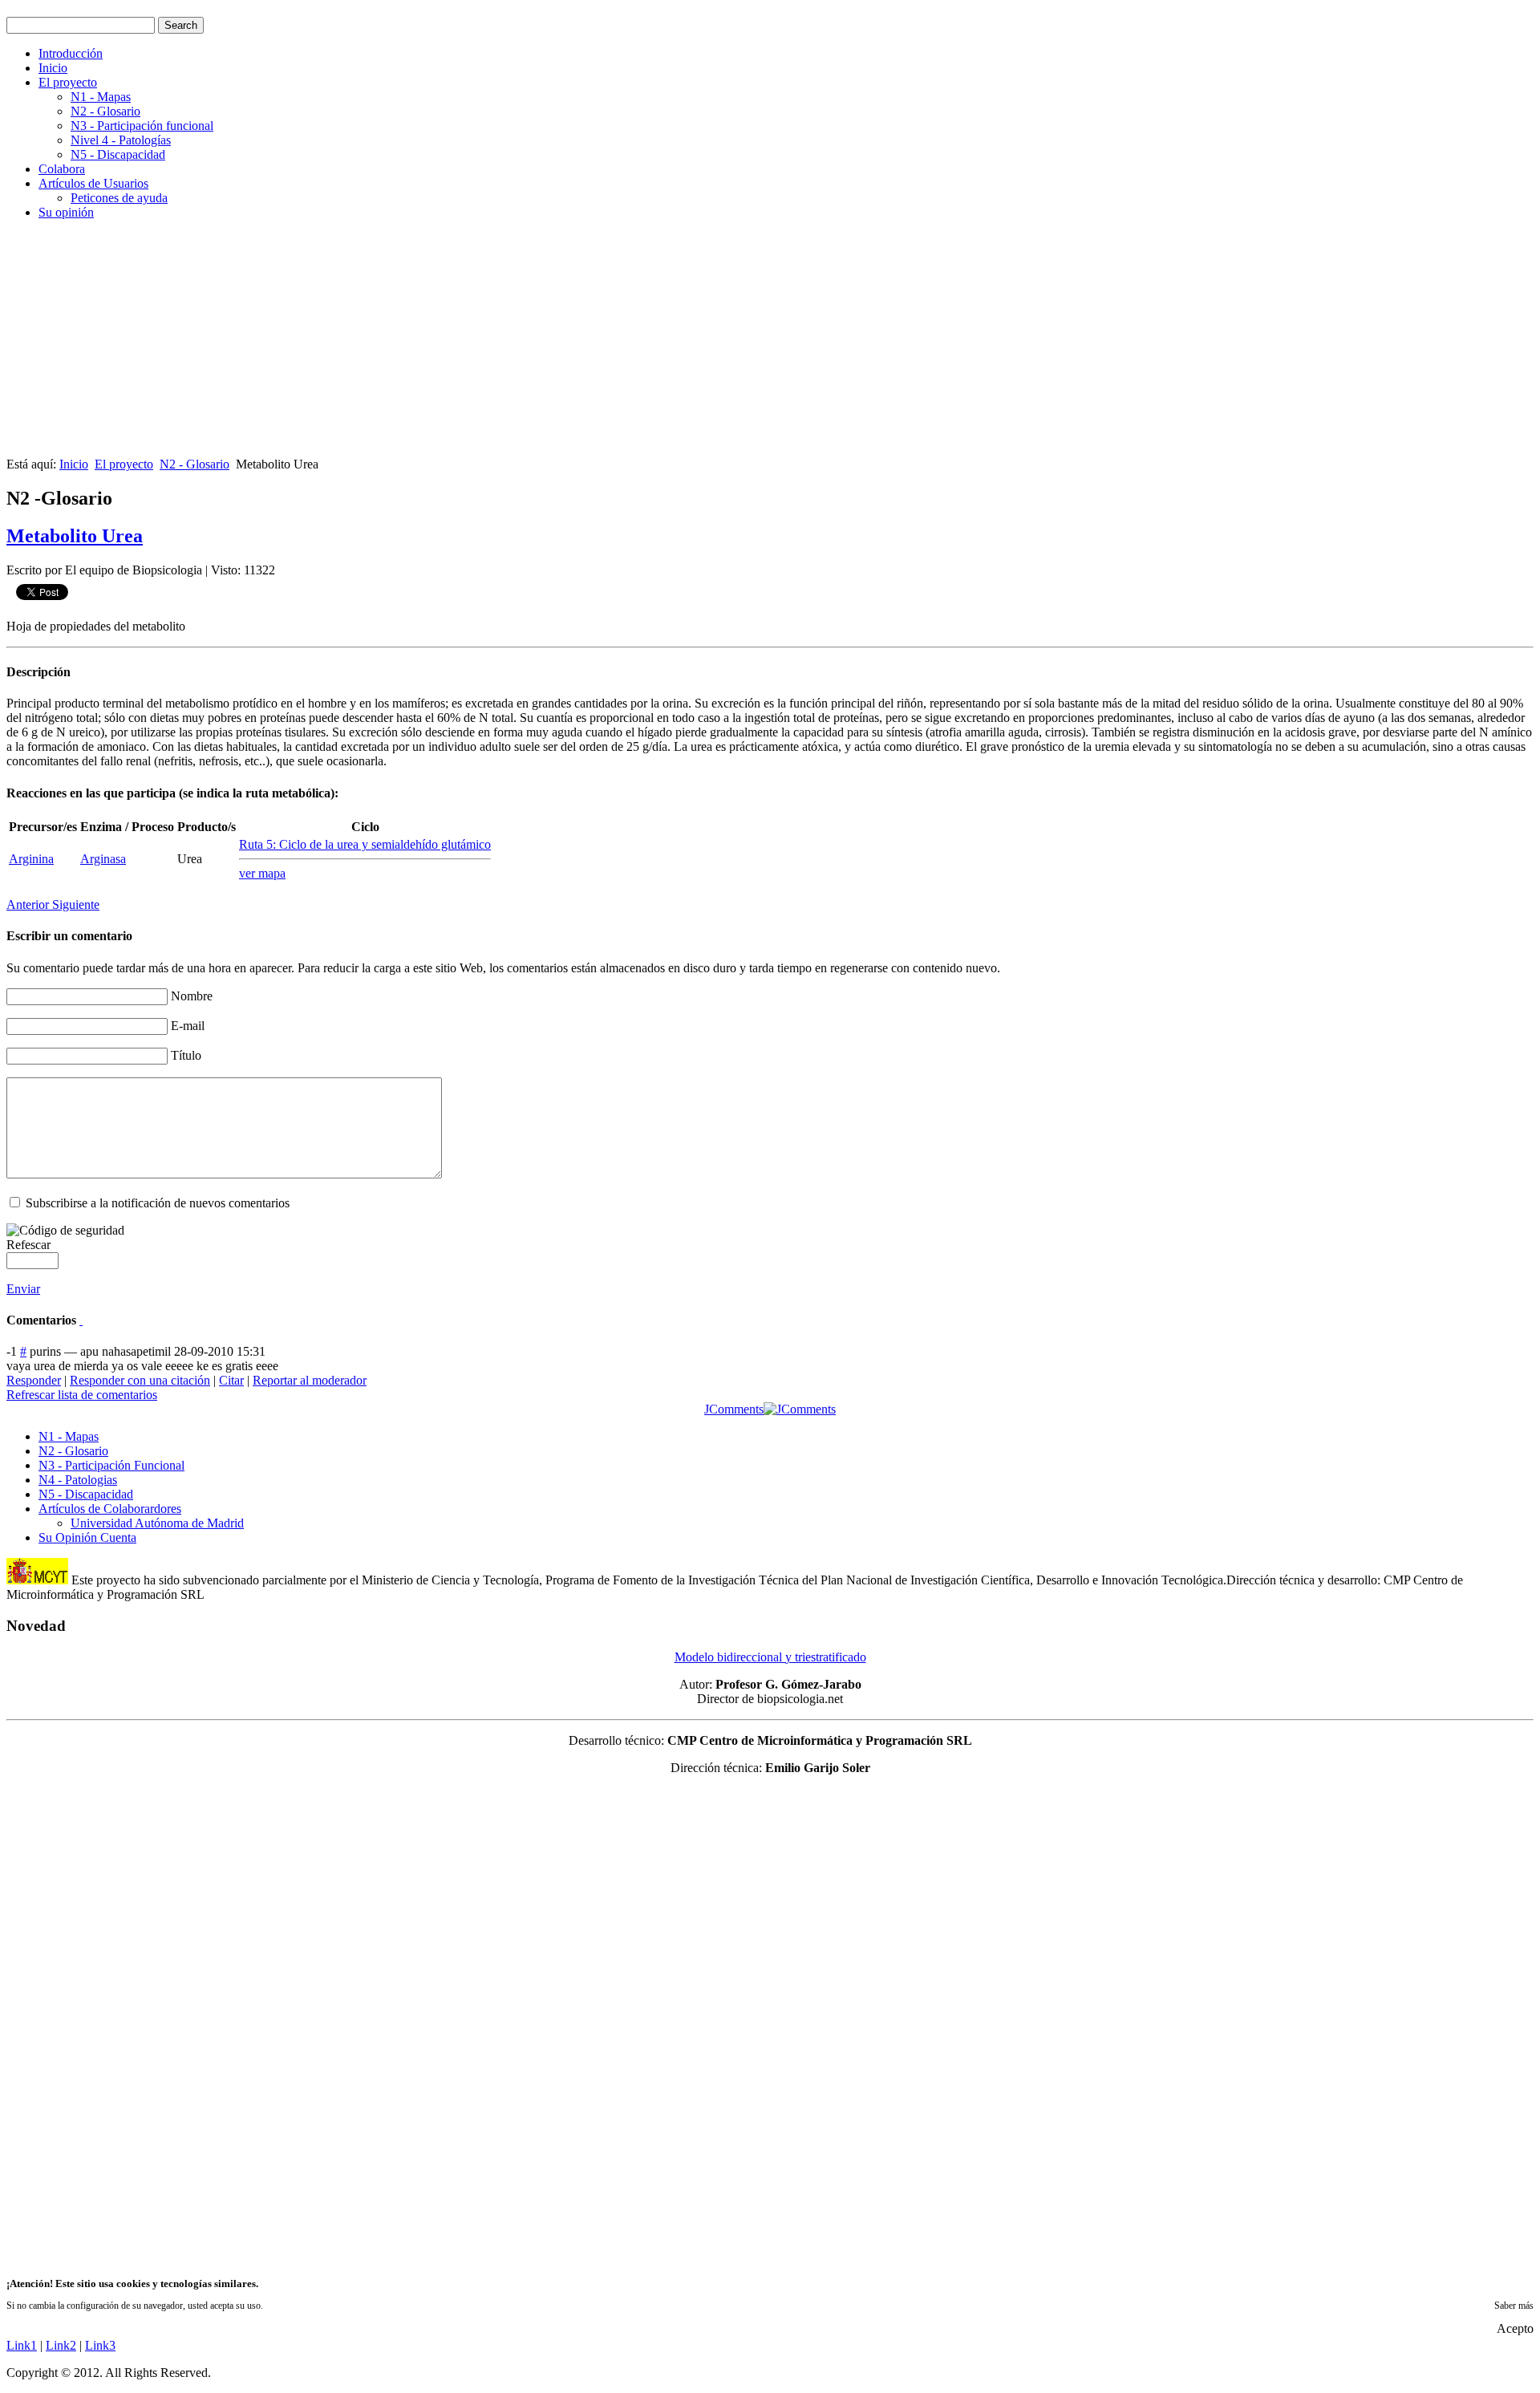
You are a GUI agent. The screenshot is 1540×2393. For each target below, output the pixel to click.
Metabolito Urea (75, 536)
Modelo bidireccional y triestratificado (770, 1657)
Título (186, 1055)
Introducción (71, 53)
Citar (231, 1380)
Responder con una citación (140, 1380)
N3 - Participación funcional (142, 126)
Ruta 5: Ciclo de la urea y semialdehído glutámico (365, 844)
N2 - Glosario (105, 111)
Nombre (192, 996)
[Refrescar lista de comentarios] (81, 1320)
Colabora (62, 169)
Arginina (31, 859)
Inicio (53, 68)
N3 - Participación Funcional (111, 1465)
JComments (734, 1409)
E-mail (188, 1026)
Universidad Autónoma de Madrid (157, 1523)
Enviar (23, 1289)
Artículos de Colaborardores (110, 1509)
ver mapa (262, 873)
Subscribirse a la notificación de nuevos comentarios (158, 1203)
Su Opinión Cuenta (87, 1537)
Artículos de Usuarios (93, 183)
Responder (34, 1380)
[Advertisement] (488, 345)
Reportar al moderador (310, 1380)
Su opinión (66, 212)
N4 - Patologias (78, 1480)
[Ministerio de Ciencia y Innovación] (37, 1580)
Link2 (61, 2345)
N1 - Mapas (101, 97)
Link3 (100, 2345)
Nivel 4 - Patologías (121, 140)
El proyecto (68, 82)
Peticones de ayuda (119, 198)
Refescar (28, 1245)
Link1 (22, 2345)
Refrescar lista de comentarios (82, 1395)
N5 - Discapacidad (118, 154)
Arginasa (103, 859)
